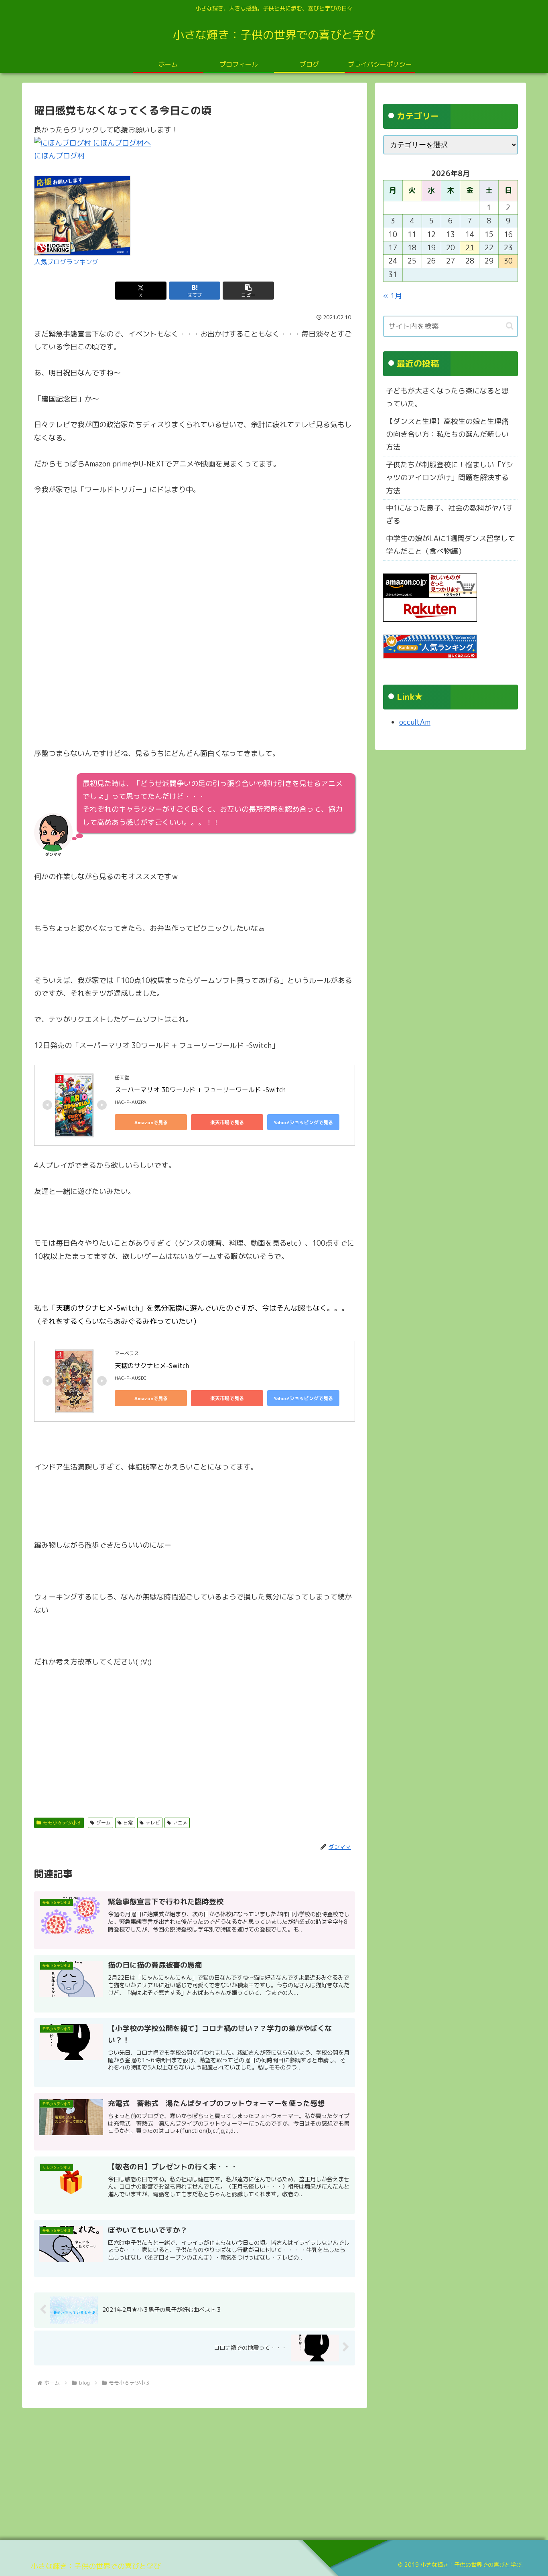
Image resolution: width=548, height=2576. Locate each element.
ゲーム (104, 1823)
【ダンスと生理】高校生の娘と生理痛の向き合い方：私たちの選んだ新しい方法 (447, 434)
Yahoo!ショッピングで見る (303, 1122)
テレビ (153, 1823)
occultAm (415, 722)
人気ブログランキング (66, 262)
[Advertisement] (195, 1738)
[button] (248, 291)
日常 (128, 1823)
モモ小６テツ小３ (62, 1823)
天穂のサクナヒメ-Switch (152, 1366)
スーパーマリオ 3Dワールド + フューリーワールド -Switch (200, 1090)
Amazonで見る (151, 1122)
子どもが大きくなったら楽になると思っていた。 (447, 397)
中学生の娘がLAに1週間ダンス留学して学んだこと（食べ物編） (451, 545)
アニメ (180, 1823)
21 (470, 248)
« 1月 (393, 296)
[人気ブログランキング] (82, 215)
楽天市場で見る (227, 1122)
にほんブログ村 (59, 156)
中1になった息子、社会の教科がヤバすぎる (450, 514)
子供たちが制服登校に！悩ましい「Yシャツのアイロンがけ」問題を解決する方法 (450, 478)
